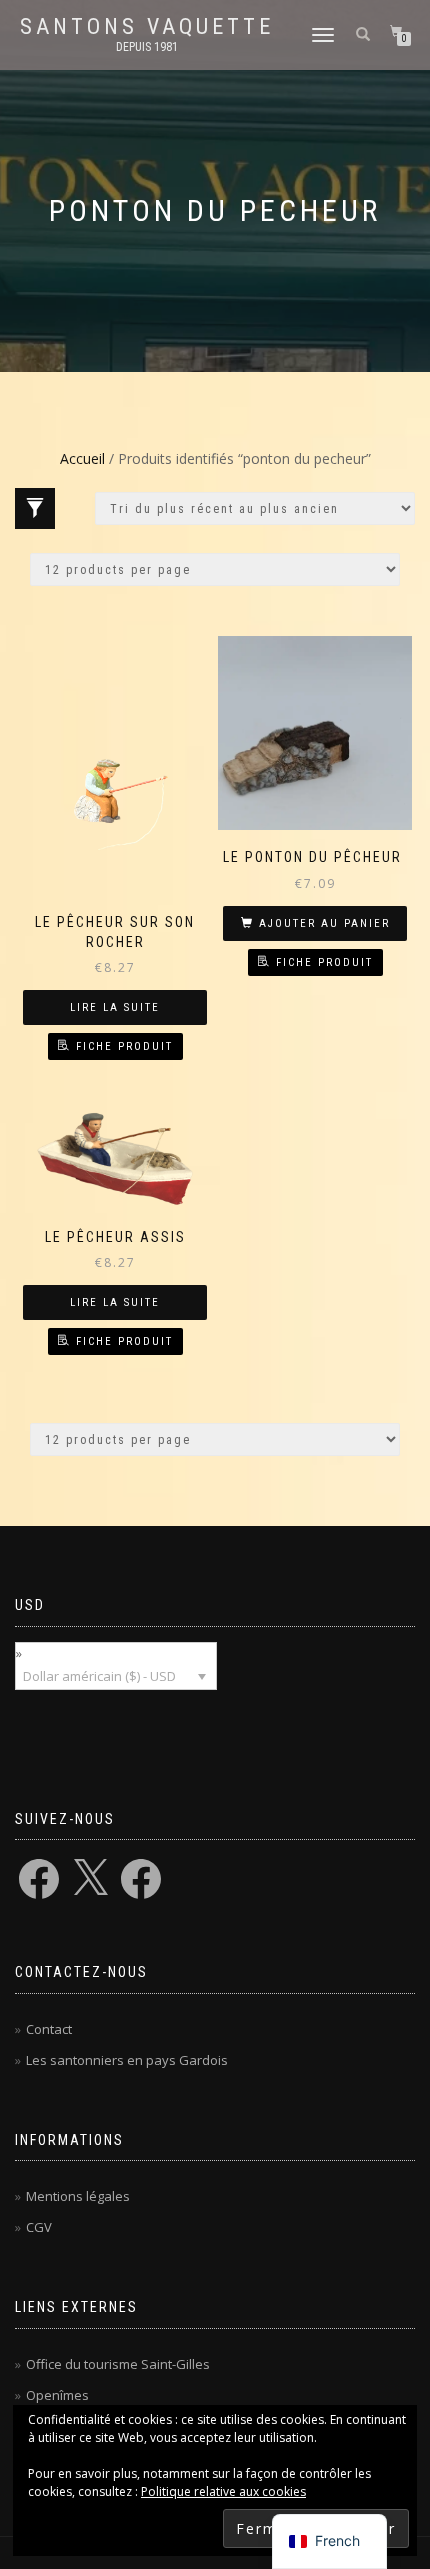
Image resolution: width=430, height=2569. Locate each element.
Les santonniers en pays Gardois (127, 2060)
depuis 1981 (147, 47)
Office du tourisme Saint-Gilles (118, 2364)
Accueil (82, 458)
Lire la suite (115, 1007)
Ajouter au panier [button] (324, 923)
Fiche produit (124, 1046)
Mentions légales (78, 2196)
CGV (39, 2227)
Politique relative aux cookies (223, 2491)
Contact (49, 2029)
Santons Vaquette (147, 27)
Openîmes (57, 2395)
